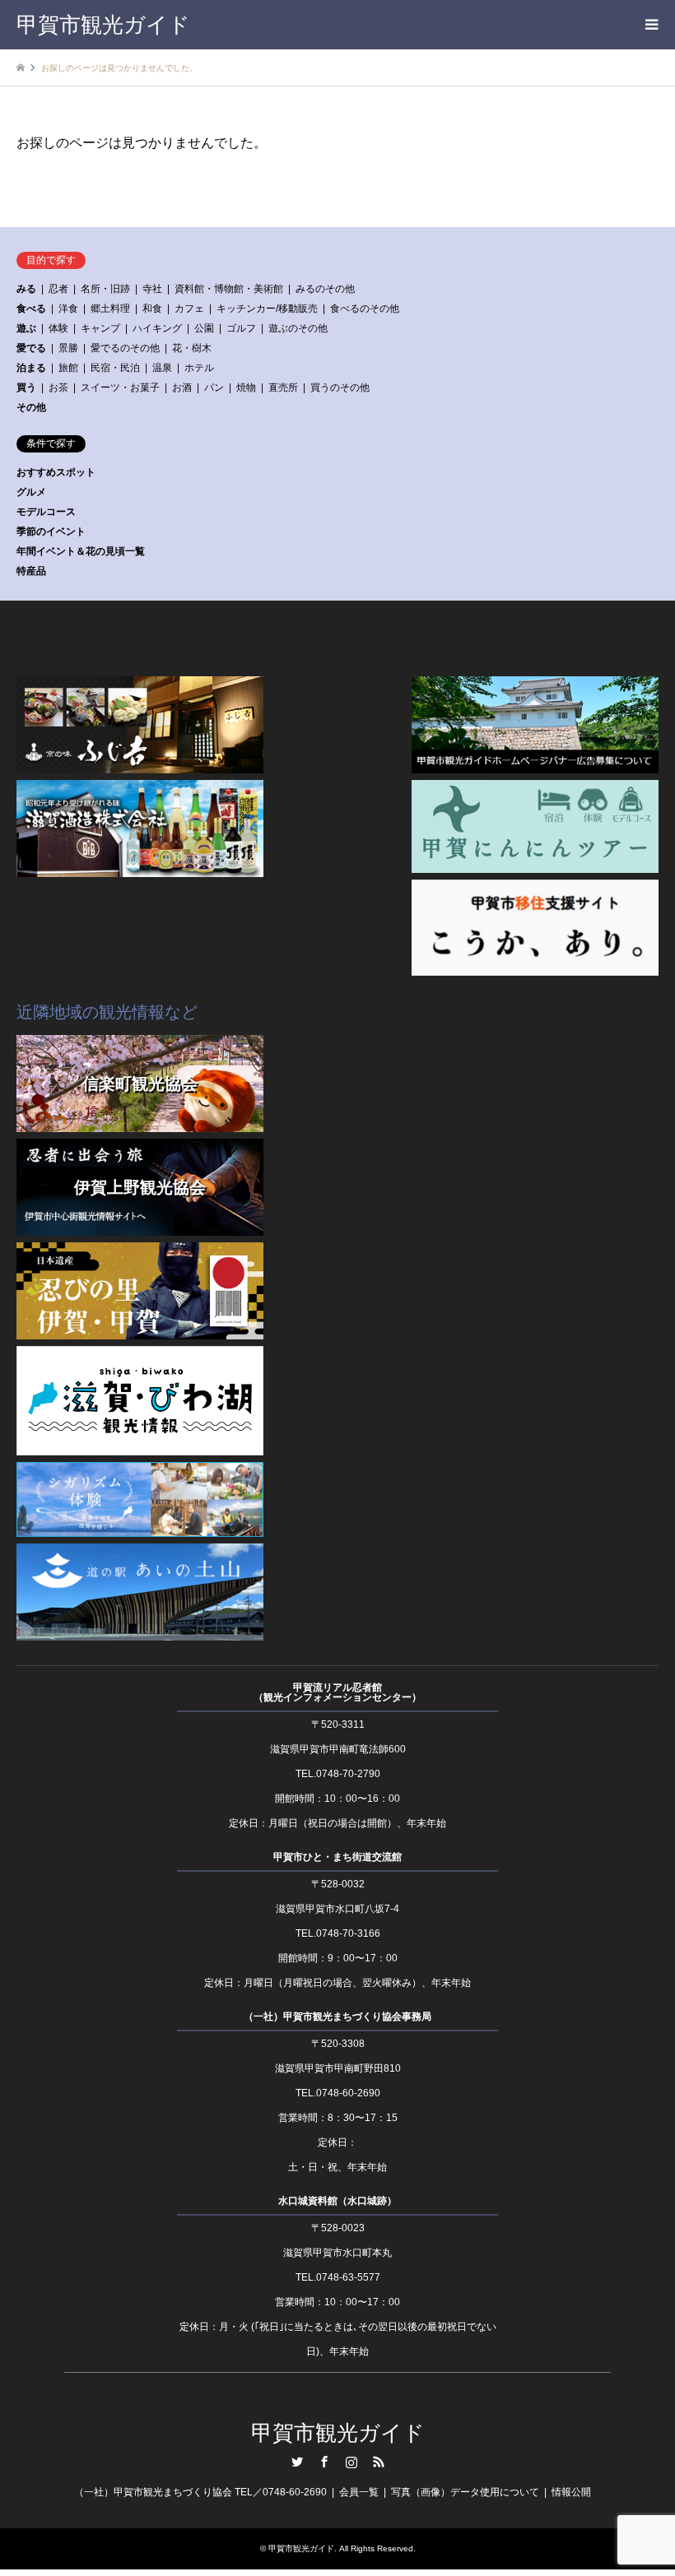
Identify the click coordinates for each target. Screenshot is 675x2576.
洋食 (68, 309)
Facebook (324, 2462)
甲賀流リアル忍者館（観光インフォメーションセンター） (337, 1692)
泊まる (31, 368)
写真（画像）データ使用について (465, 2492)
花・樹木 (192, 348)
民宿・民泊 (115, 368)
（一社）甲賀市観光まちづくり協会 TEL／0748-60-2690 (200, 2492)
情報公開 (571, 2492)
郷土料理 (110, 309)
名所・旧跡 (105, 289)
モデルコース (46, 512)
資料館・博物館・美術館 (229, 289)
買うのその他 (340, 388)
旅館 (68, 368)
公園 (204, 328)
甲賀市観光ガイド (338, 2433)
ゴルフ (241, 328)
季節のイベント (51, 531)
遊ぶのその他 (298, 328)
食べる (31, 309)
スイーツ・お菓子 (120, 388)
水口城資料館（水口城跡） (337, 2201)
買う (26, 388)
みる (26, 289)
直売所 (283, 388)
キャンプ (100, 328)
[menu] (650, 25)
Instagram (351, 2462)
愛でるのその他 (125, 348)
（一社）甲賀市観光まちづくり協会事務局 (337, 2017)
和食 (152, 309)
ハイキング (157, 328)
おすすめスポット (56, 472)
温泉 (162, 368)
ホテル (199, 368)
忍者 (58, 289)
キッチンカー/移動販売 (267, 309)
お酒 (182, 388)
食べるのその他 (365, 309)
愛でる (31, 348)
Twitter (297, 2462)
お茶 (58, 388)
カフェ (189, 309)
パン (214, 388)
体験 (58, 328)
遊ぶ (26, 328)
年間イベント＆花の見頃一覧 (81, 551)
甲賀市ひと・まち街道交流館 (337, 1857)
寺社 (152, 289)
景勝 (68, 348)
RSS (379, 2462)
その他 (31, 407)
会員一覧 (359, 2492)
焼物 (246, 388)
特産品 (31, 571)
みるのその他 (325, 289)
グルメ (31, 492)
